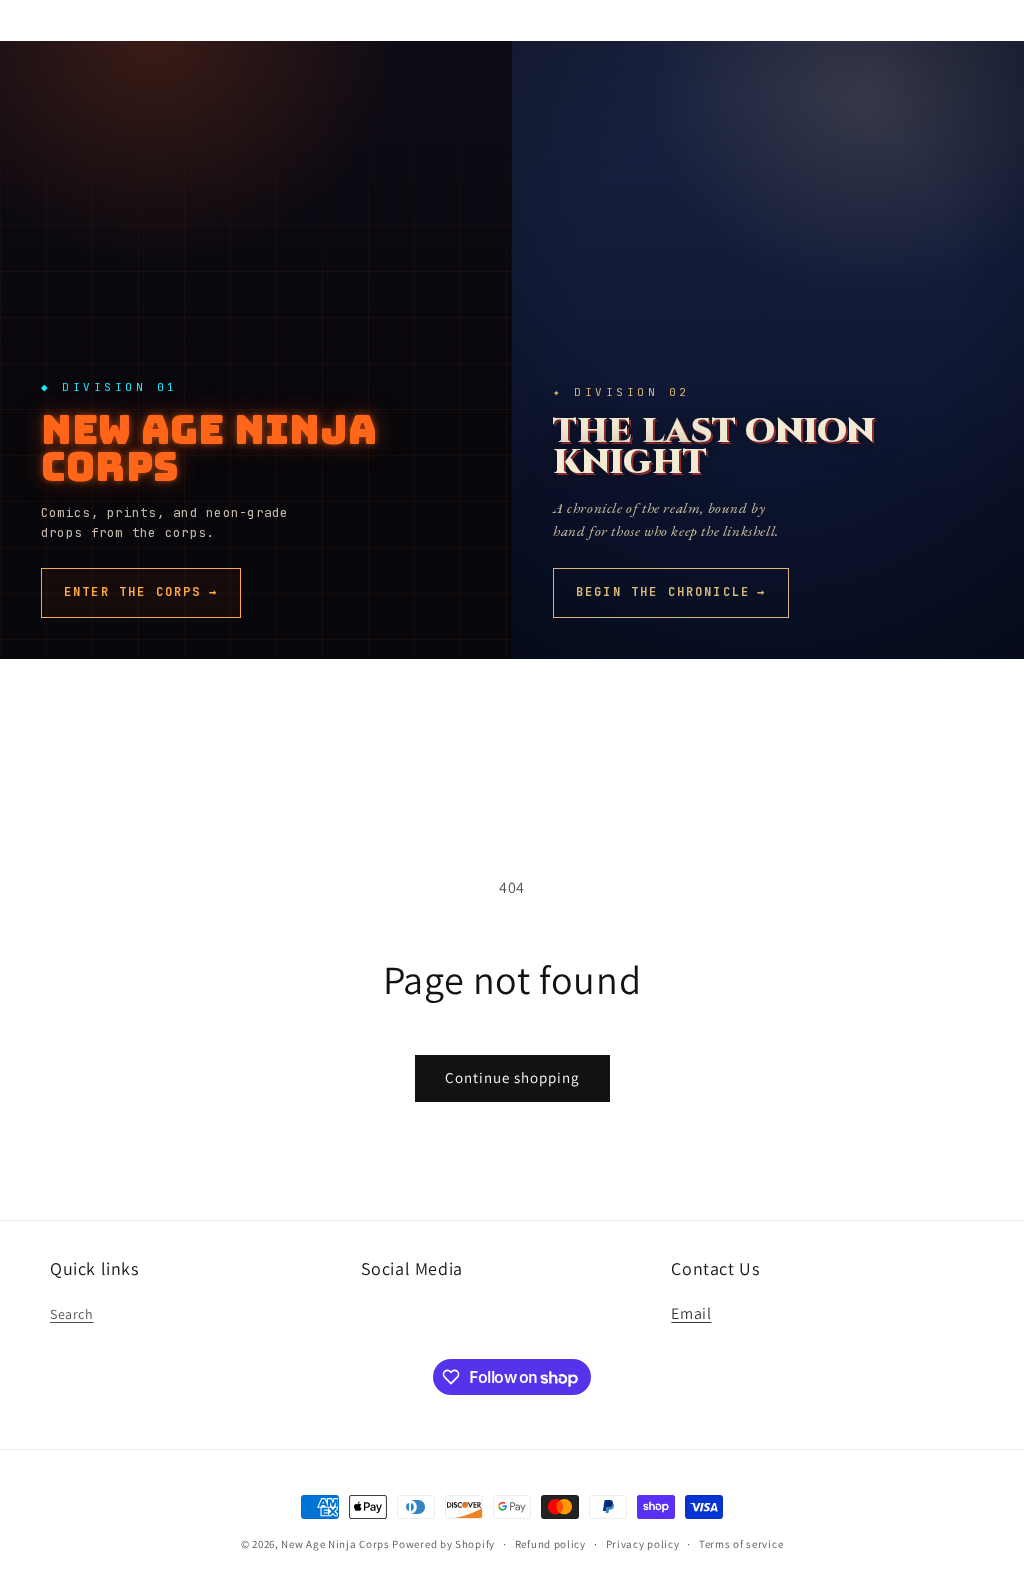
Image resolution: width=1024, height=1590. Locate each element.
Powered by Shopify (443, 1544)
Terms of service (741, 1544)
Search (72, 1314)
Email (691, 1313)
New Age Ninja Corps (335, 1544)
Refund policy (550, 1544)
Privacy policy (643, 1544)
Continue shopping (512, 1077)
